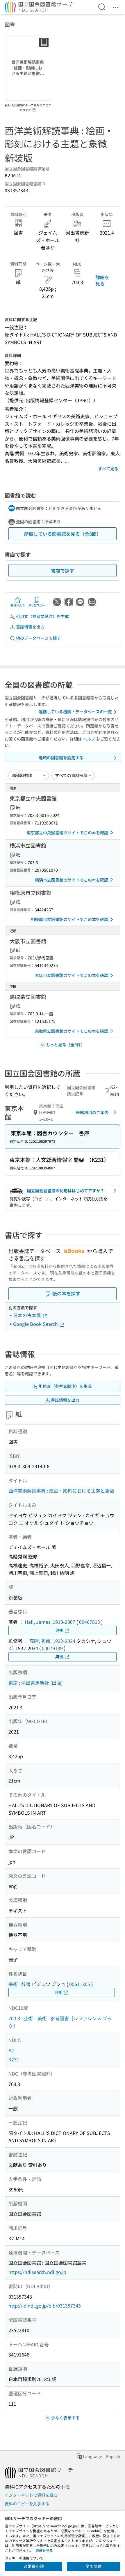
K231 (14, 2059)
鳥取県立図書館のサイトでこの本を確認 (72, 1031)
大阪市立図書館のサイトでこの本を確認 (72, 975)
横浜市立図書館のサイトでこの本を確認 (72, 880)
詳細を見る (102, 280)
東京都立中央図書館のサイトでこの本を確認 (67, 833)
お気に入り (18, 605)
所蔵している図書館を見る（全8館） (63, 534)
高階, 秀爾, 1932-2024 (52, 1641)
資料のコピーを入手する (27, 2504)
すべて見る (108, 469)
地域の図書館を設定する (61, 758)
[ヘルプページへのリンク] (34, 108)
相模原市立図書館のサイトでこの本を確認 (69, 919)
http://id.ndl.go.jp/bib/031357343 (45, 2306)
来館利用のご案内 (92, 1112)
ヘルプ (89, 739)
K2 (11, 2050)
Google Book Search (36, 1324)
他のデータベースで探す (38, 638)
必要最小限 (34, 2566)
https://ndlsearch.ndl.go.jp (37, 2272)
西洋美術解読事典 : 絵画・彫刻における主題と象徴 (61, 1491)
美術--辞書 (19, 1984)
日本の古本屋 (28, 1315)
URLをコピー (36, 605)
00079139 (52, 1648)
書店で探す (63, 571)
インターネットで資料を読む (31, 2495)
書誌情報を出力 (30, 627)
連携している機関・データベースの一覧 (75, 712)
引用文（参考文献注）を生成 (42, 616)
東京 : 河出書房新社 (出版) (35, 1683)
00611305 (80, 1984)
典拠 (59, 1630)
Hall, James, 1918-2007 (50, 1622)
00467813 (90, 1622)
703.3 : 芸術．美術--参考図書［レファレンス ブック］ (60, 2022)
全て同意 (94, 2566)
